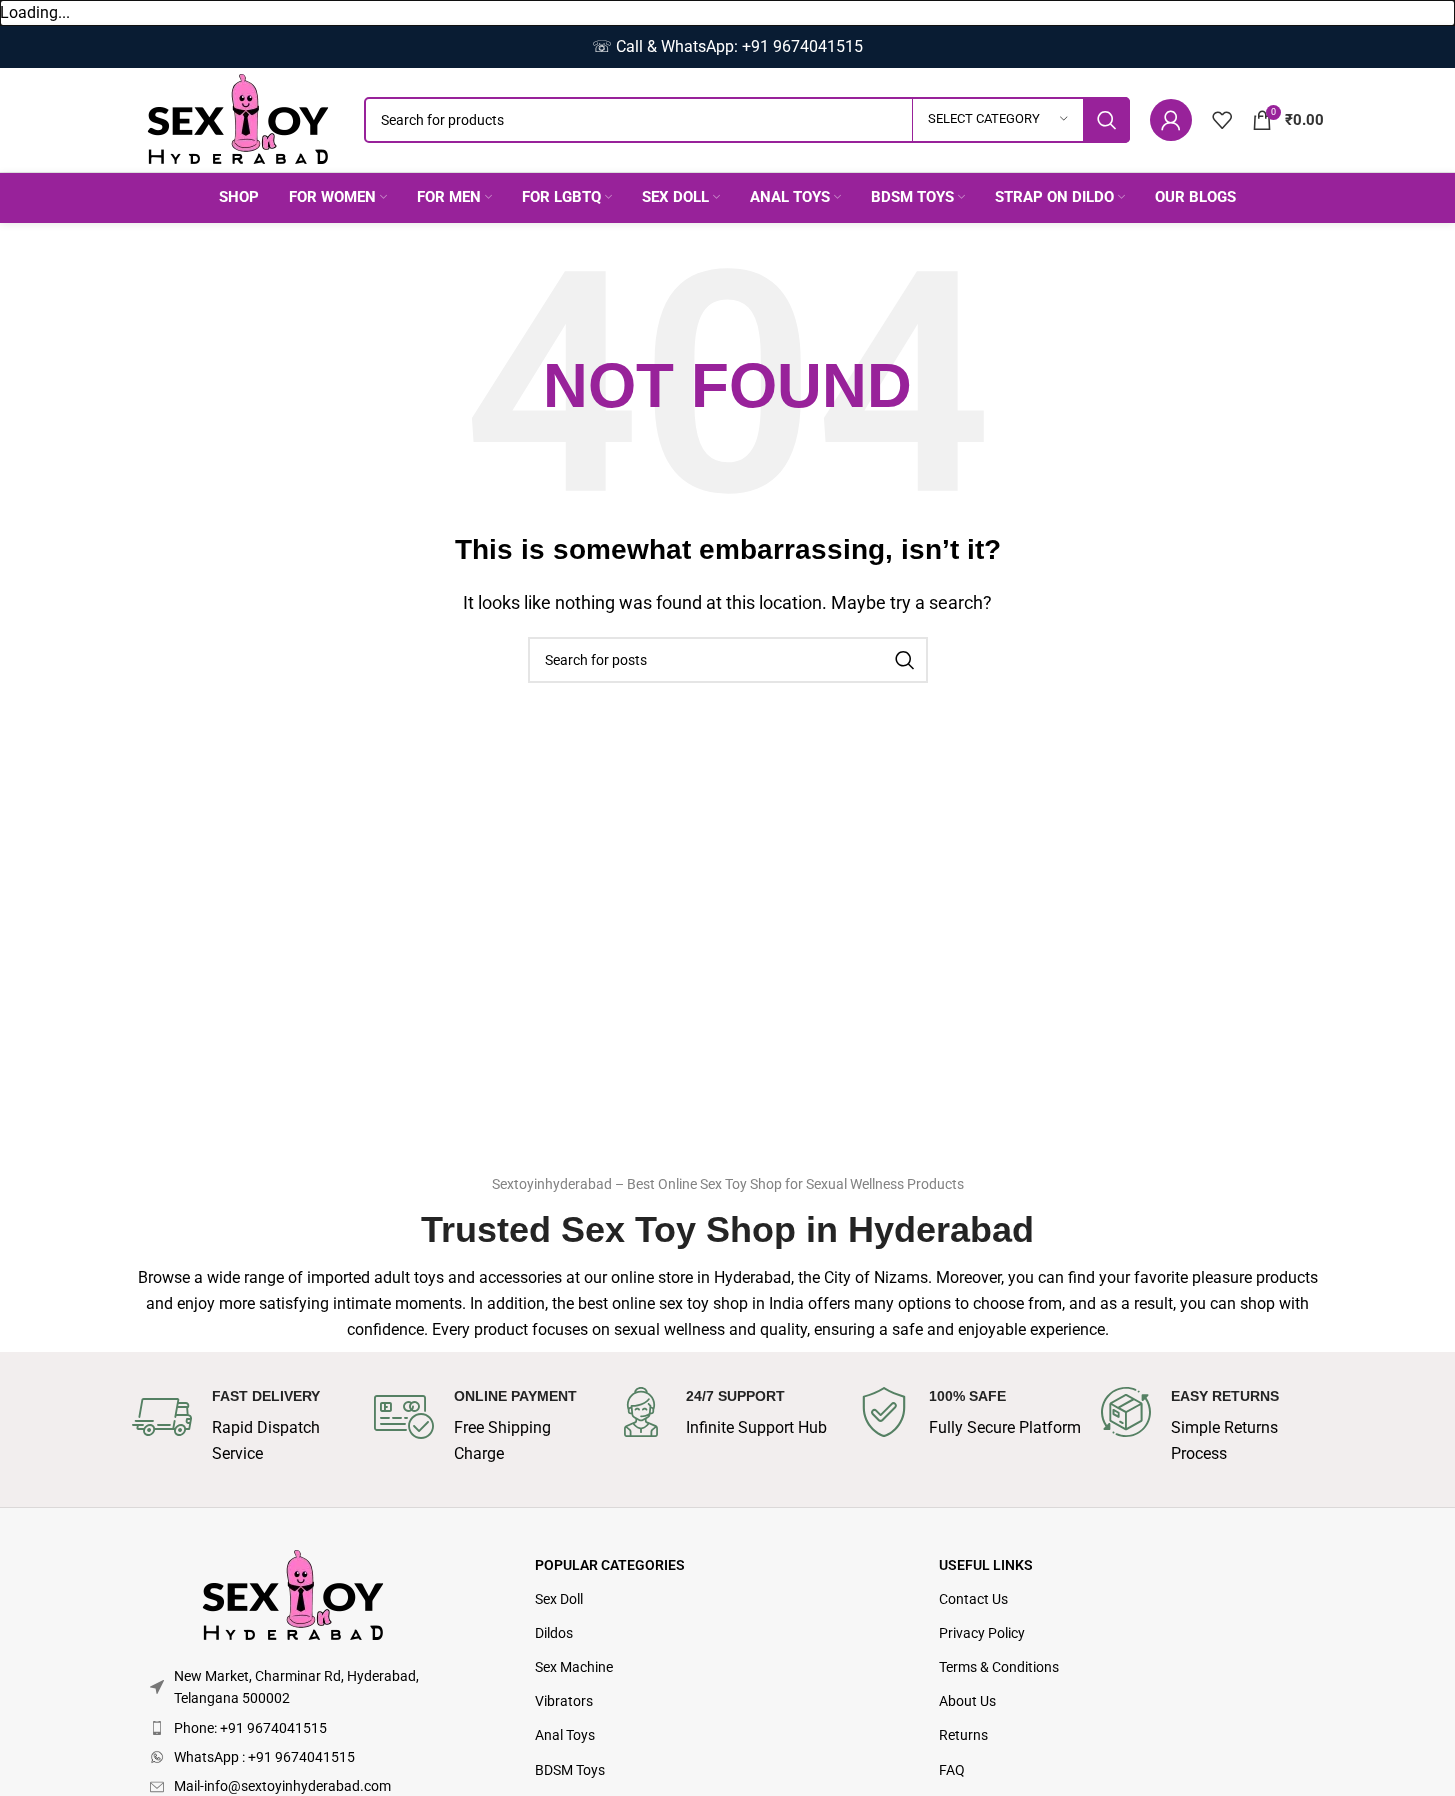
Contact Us (973, 1599)
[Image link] (293, 1594)
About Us (967, 1701)
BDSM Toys (570, 1770)
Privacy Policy (982, 1633)
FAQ (952, 1770)
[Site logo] (238, 118)
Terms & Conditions (999, 1667)
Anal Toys (565, 1735)
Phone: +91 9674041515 (250, 1728)
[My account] (1171, 120)
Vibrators (564, 1701)
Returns (963, 1735)
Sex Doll (559, 1599)
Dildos (554, 1633)
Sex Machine (574, 1667)
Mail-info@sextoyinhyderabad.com (282, 1786)
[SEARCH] (1107, 120)
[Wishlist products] (1222, 120)
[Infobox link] (243, 1426)
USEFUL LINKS (986, 1565)
